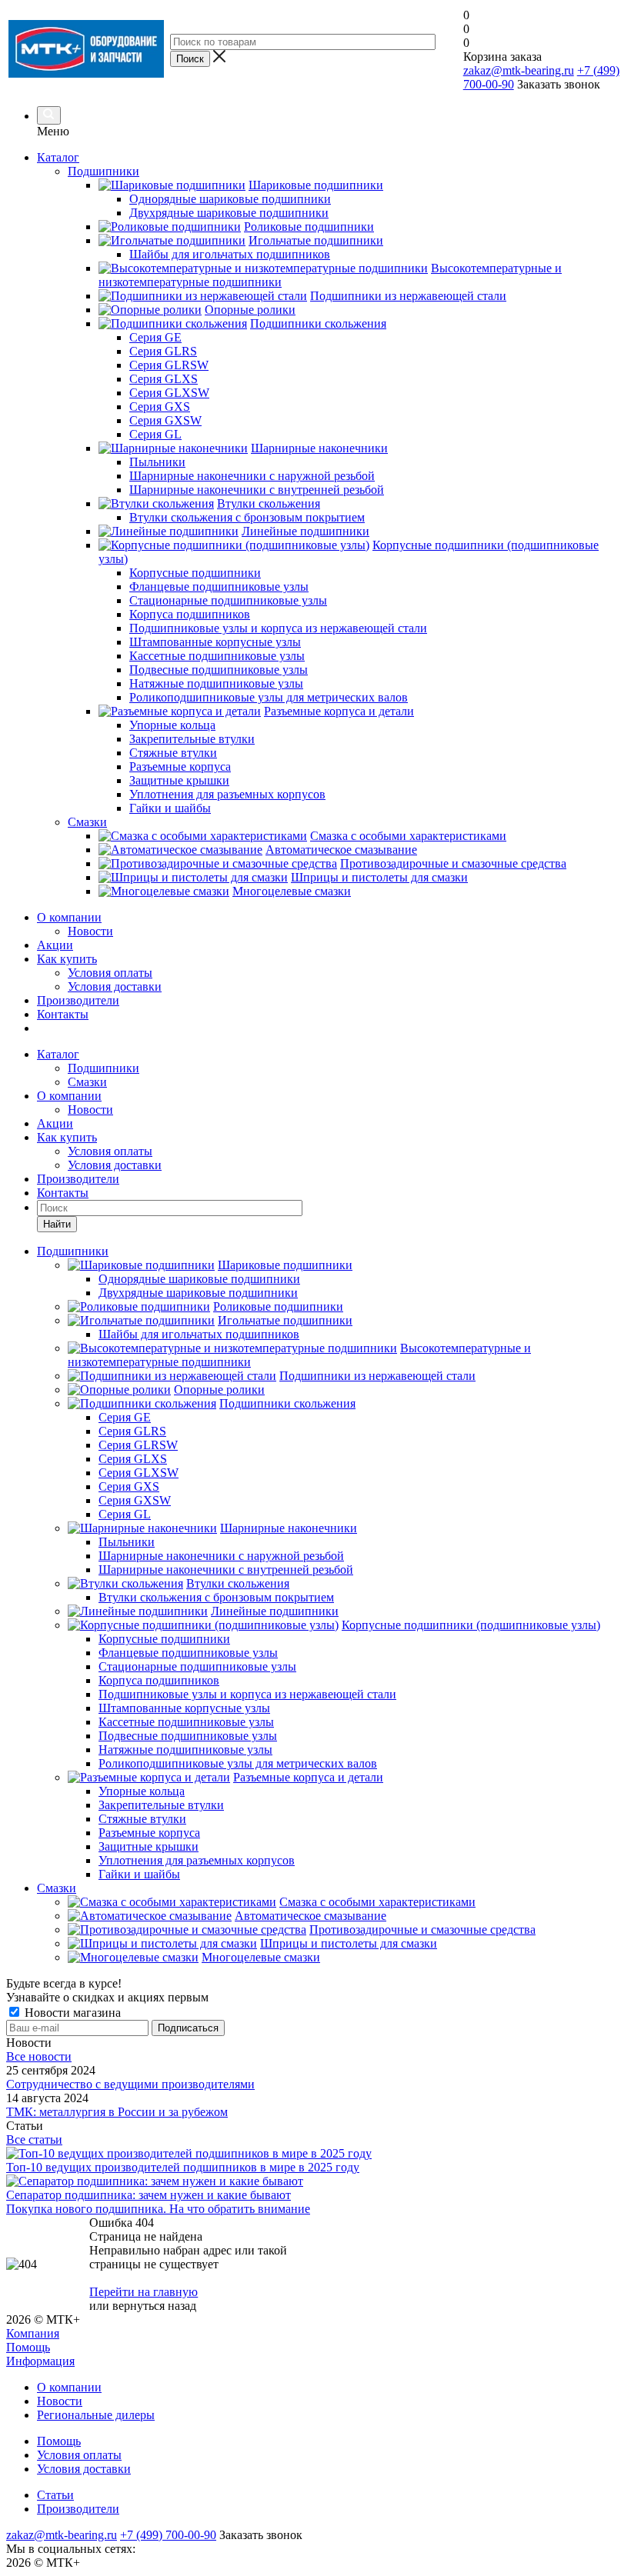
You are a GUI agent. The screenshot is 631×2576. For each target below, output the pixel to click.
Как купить (67, 959)
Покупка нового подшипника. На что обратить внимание (158, 2209)
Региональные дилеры (96, 2415)
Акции (55, 945)
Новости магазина (71, 2013)
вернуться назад (154, 2306)
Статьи (55, 2495)
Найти (57, 1224)
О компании (69, 917)
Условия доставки (115, 986)
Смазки (87, 1082)
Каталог (58, 157)
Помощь (28, 2347)
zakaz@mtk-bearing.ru (519, 70)
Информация (40, 2361)
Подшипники (103, 1068)
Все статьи (34, 2139)
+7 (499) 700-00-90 (168, 2535)
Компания (33, 2333)
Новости (90, 931)
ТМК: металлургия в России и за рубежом (117, 2112)
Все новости (39, 2056)
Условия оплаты (110, 973)
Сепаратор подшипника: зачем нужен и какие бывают (149, 2195)
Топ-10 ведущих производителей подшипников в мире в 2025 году (183, 2167)
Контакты (63, 1014)
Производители (78, 1000)
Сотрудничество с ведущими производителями (130, 2084)
